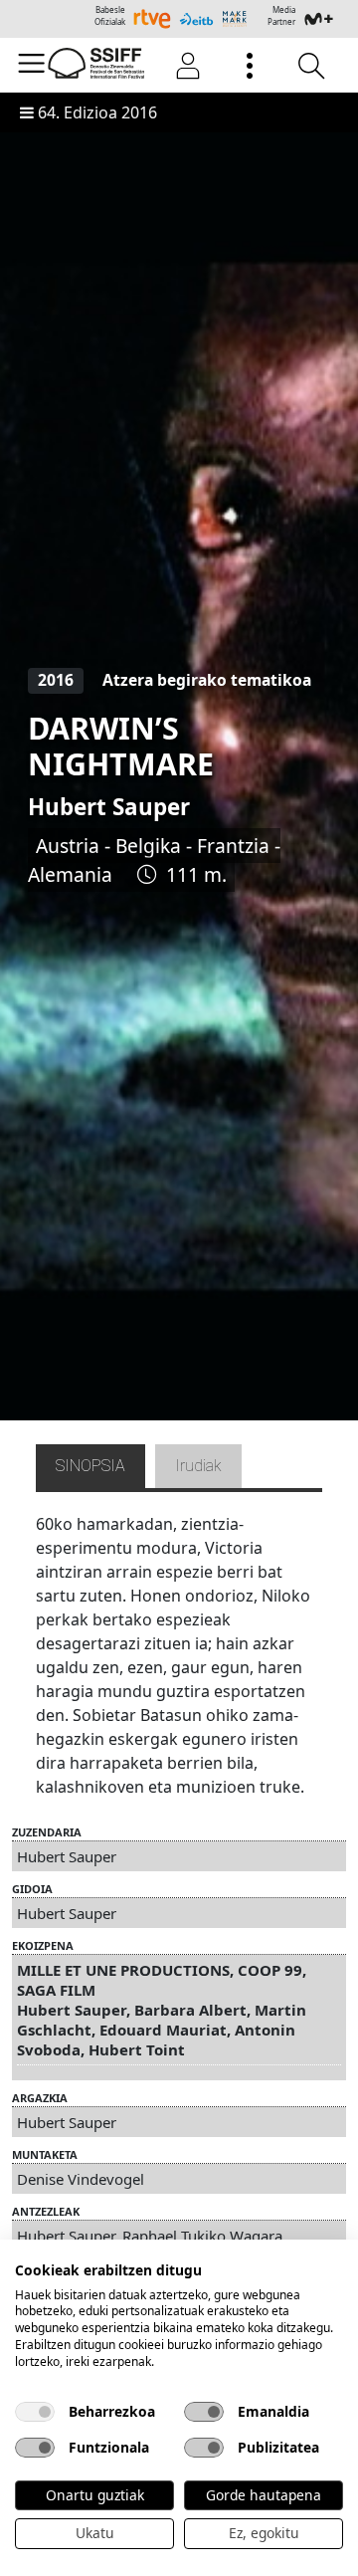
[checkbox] (35, 2412)
